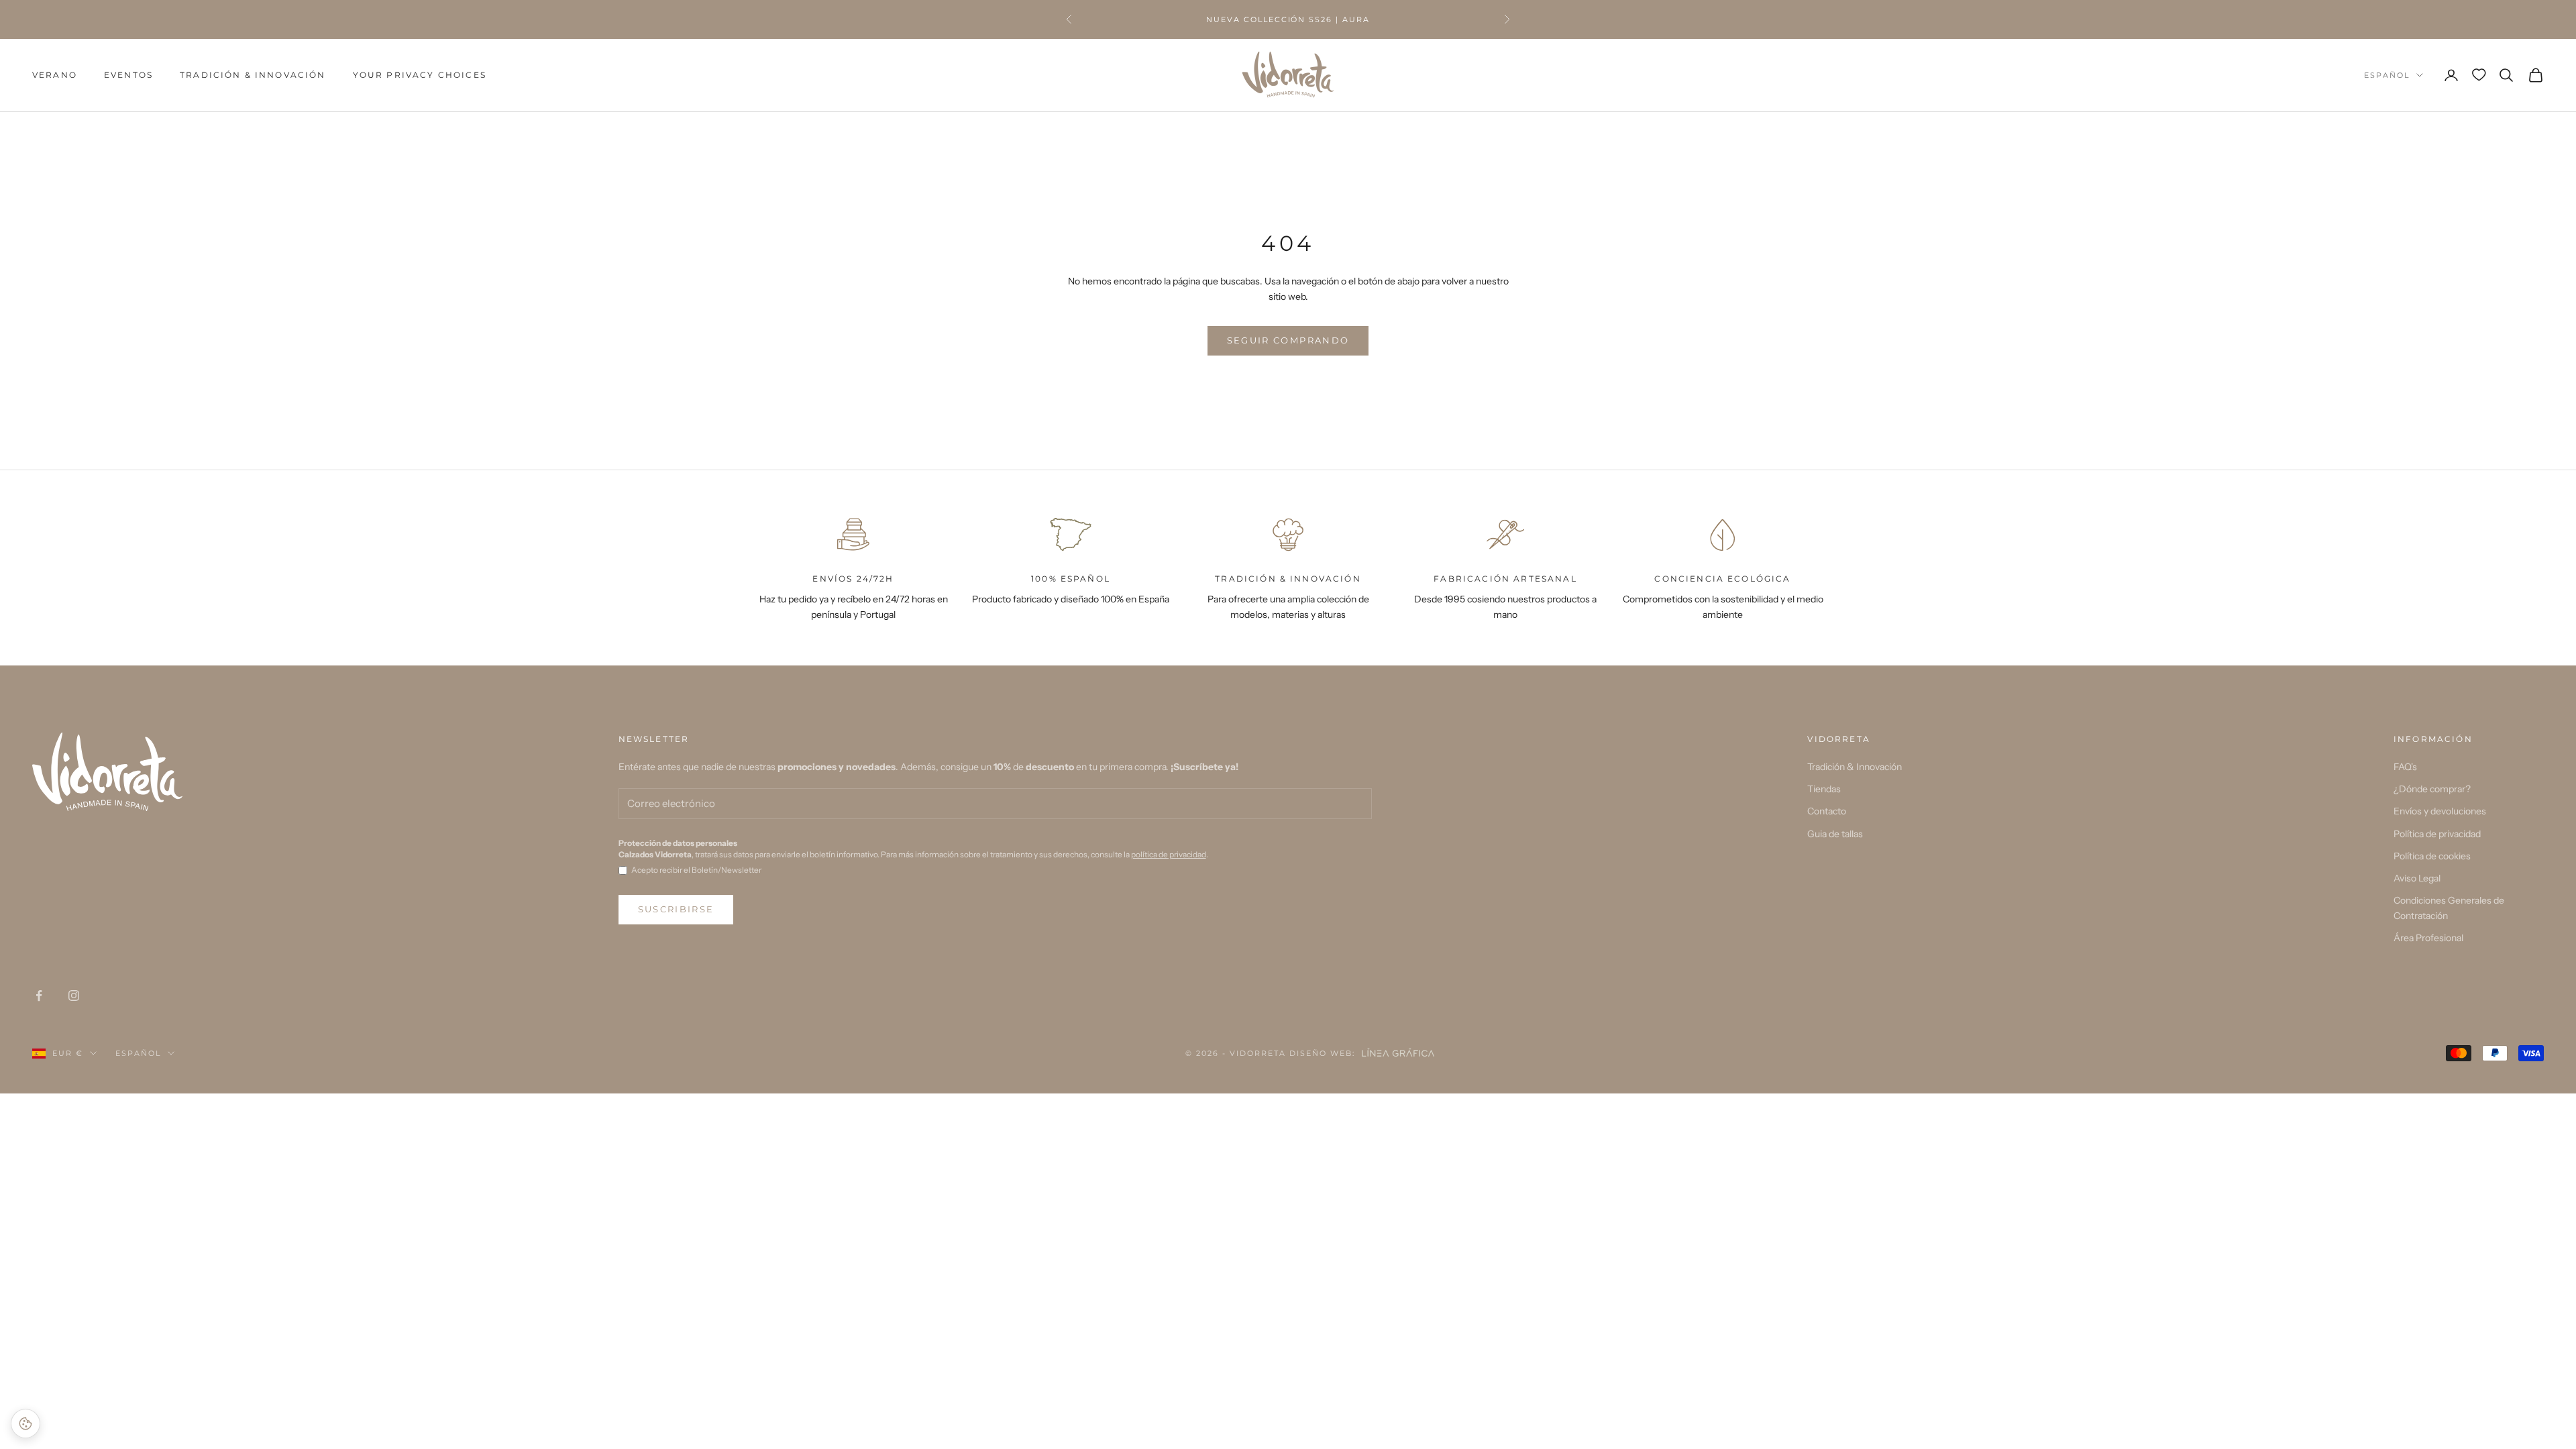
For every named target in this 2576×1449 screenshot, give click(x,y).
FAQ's (2405, 767)
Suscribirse (676, 909)
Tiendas (1824, 789)
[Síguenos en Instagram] (74, 996)
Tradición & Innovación (253, 75)
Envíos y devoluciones (2440, 811)
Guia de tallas (1835, 834)
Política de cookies (2432, 856)
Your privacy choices (420, 75)
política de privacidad (1169, 854)
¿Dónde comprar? (2432, 789)
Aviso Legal (2417, 878)
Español (2387, 75)
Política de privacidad (2437, 834)
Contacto (1827, 811)
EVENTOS (128, 75)
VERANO (55, 75)
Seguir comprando (1288, 340)
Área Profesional (2428, 938)
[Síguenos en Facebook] (39, 996)
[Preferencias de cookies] (25, 1424)
